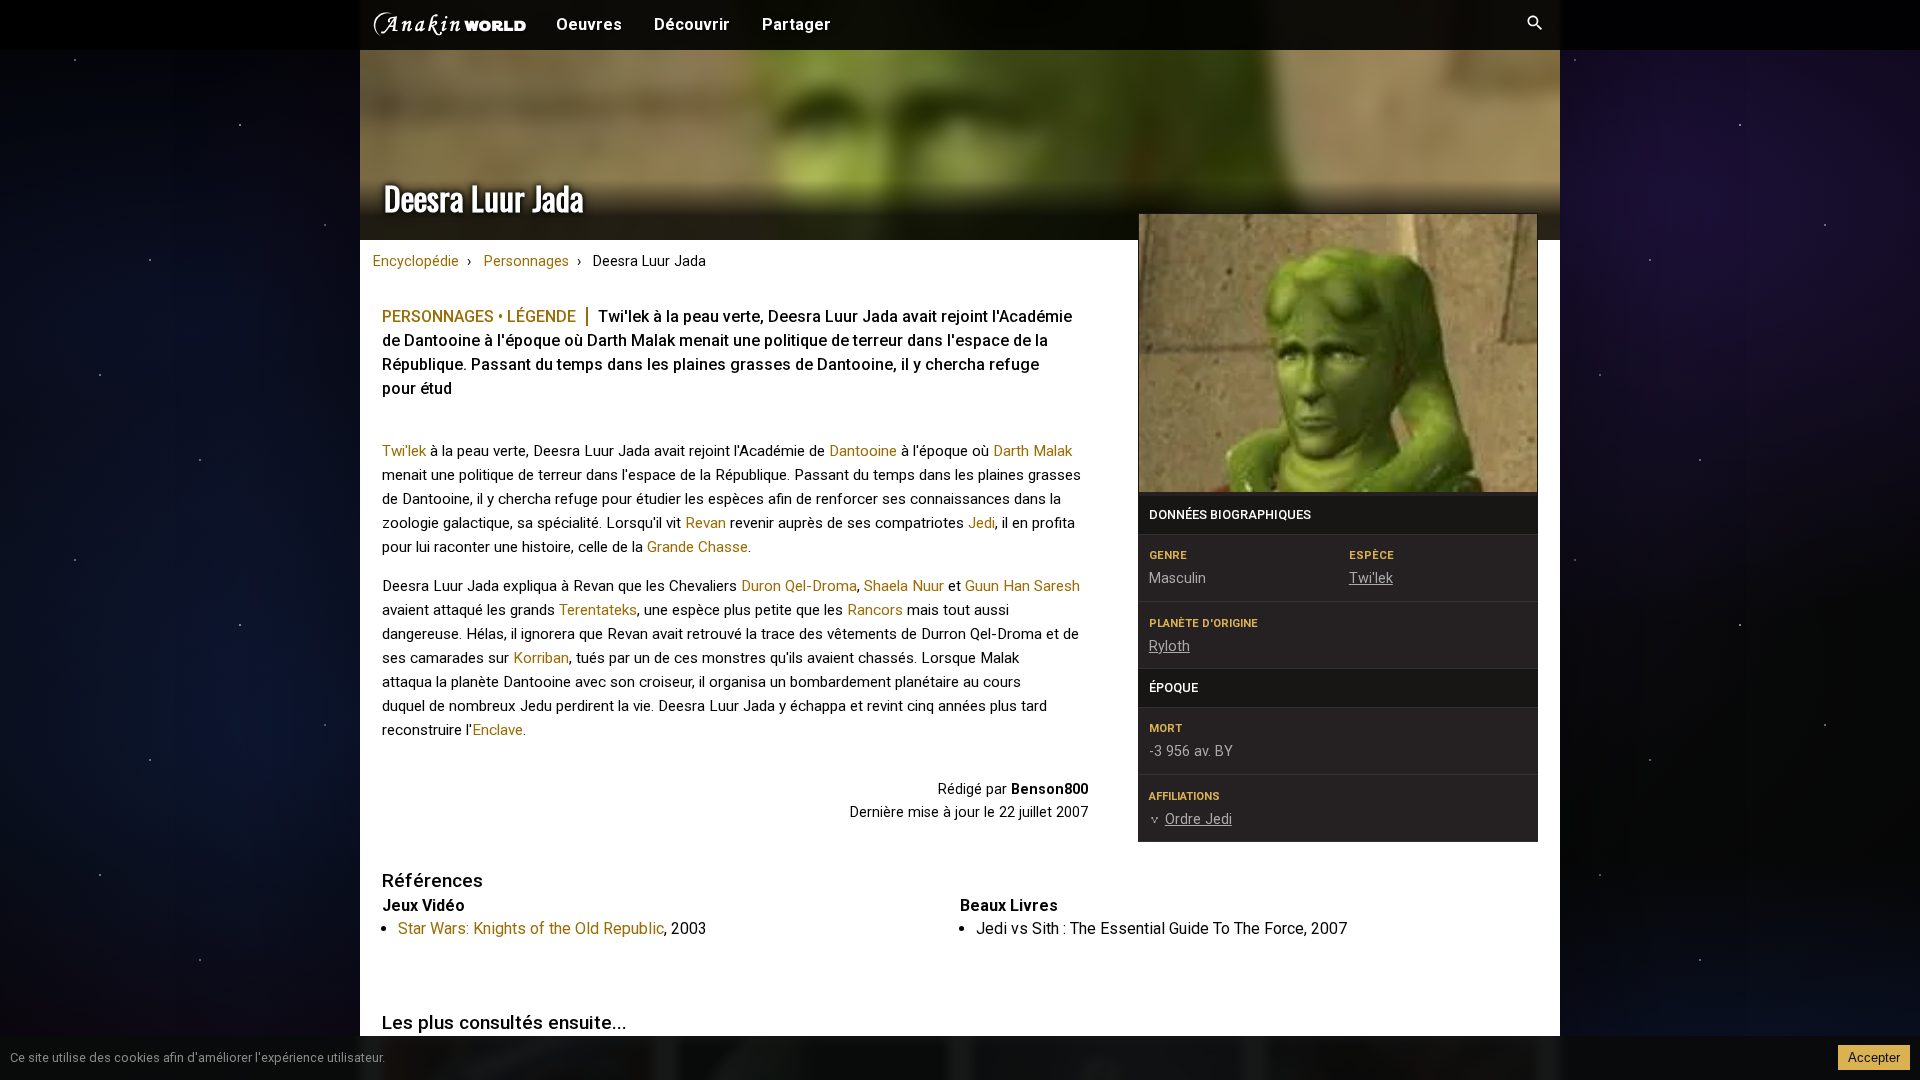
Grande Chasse (697, 547)
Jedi (981, 523)
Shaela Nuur (904, 586)
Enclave (497, 730)
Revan (705, 523)
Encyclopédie (416, 261)
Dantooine (863, 451)
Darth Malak (1032, 451)
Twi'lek (404, 451)
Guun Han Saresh (1022, 586)
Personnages (526, 261)
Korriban (541, 658)
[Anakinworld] (450, 27)
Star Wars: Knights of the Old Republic (531, 928)
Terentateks (598, 610)
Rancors (875, 610)
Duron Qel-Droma (799, 586)
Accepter (1874, 1057)
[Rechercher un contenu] (1535, 25)
